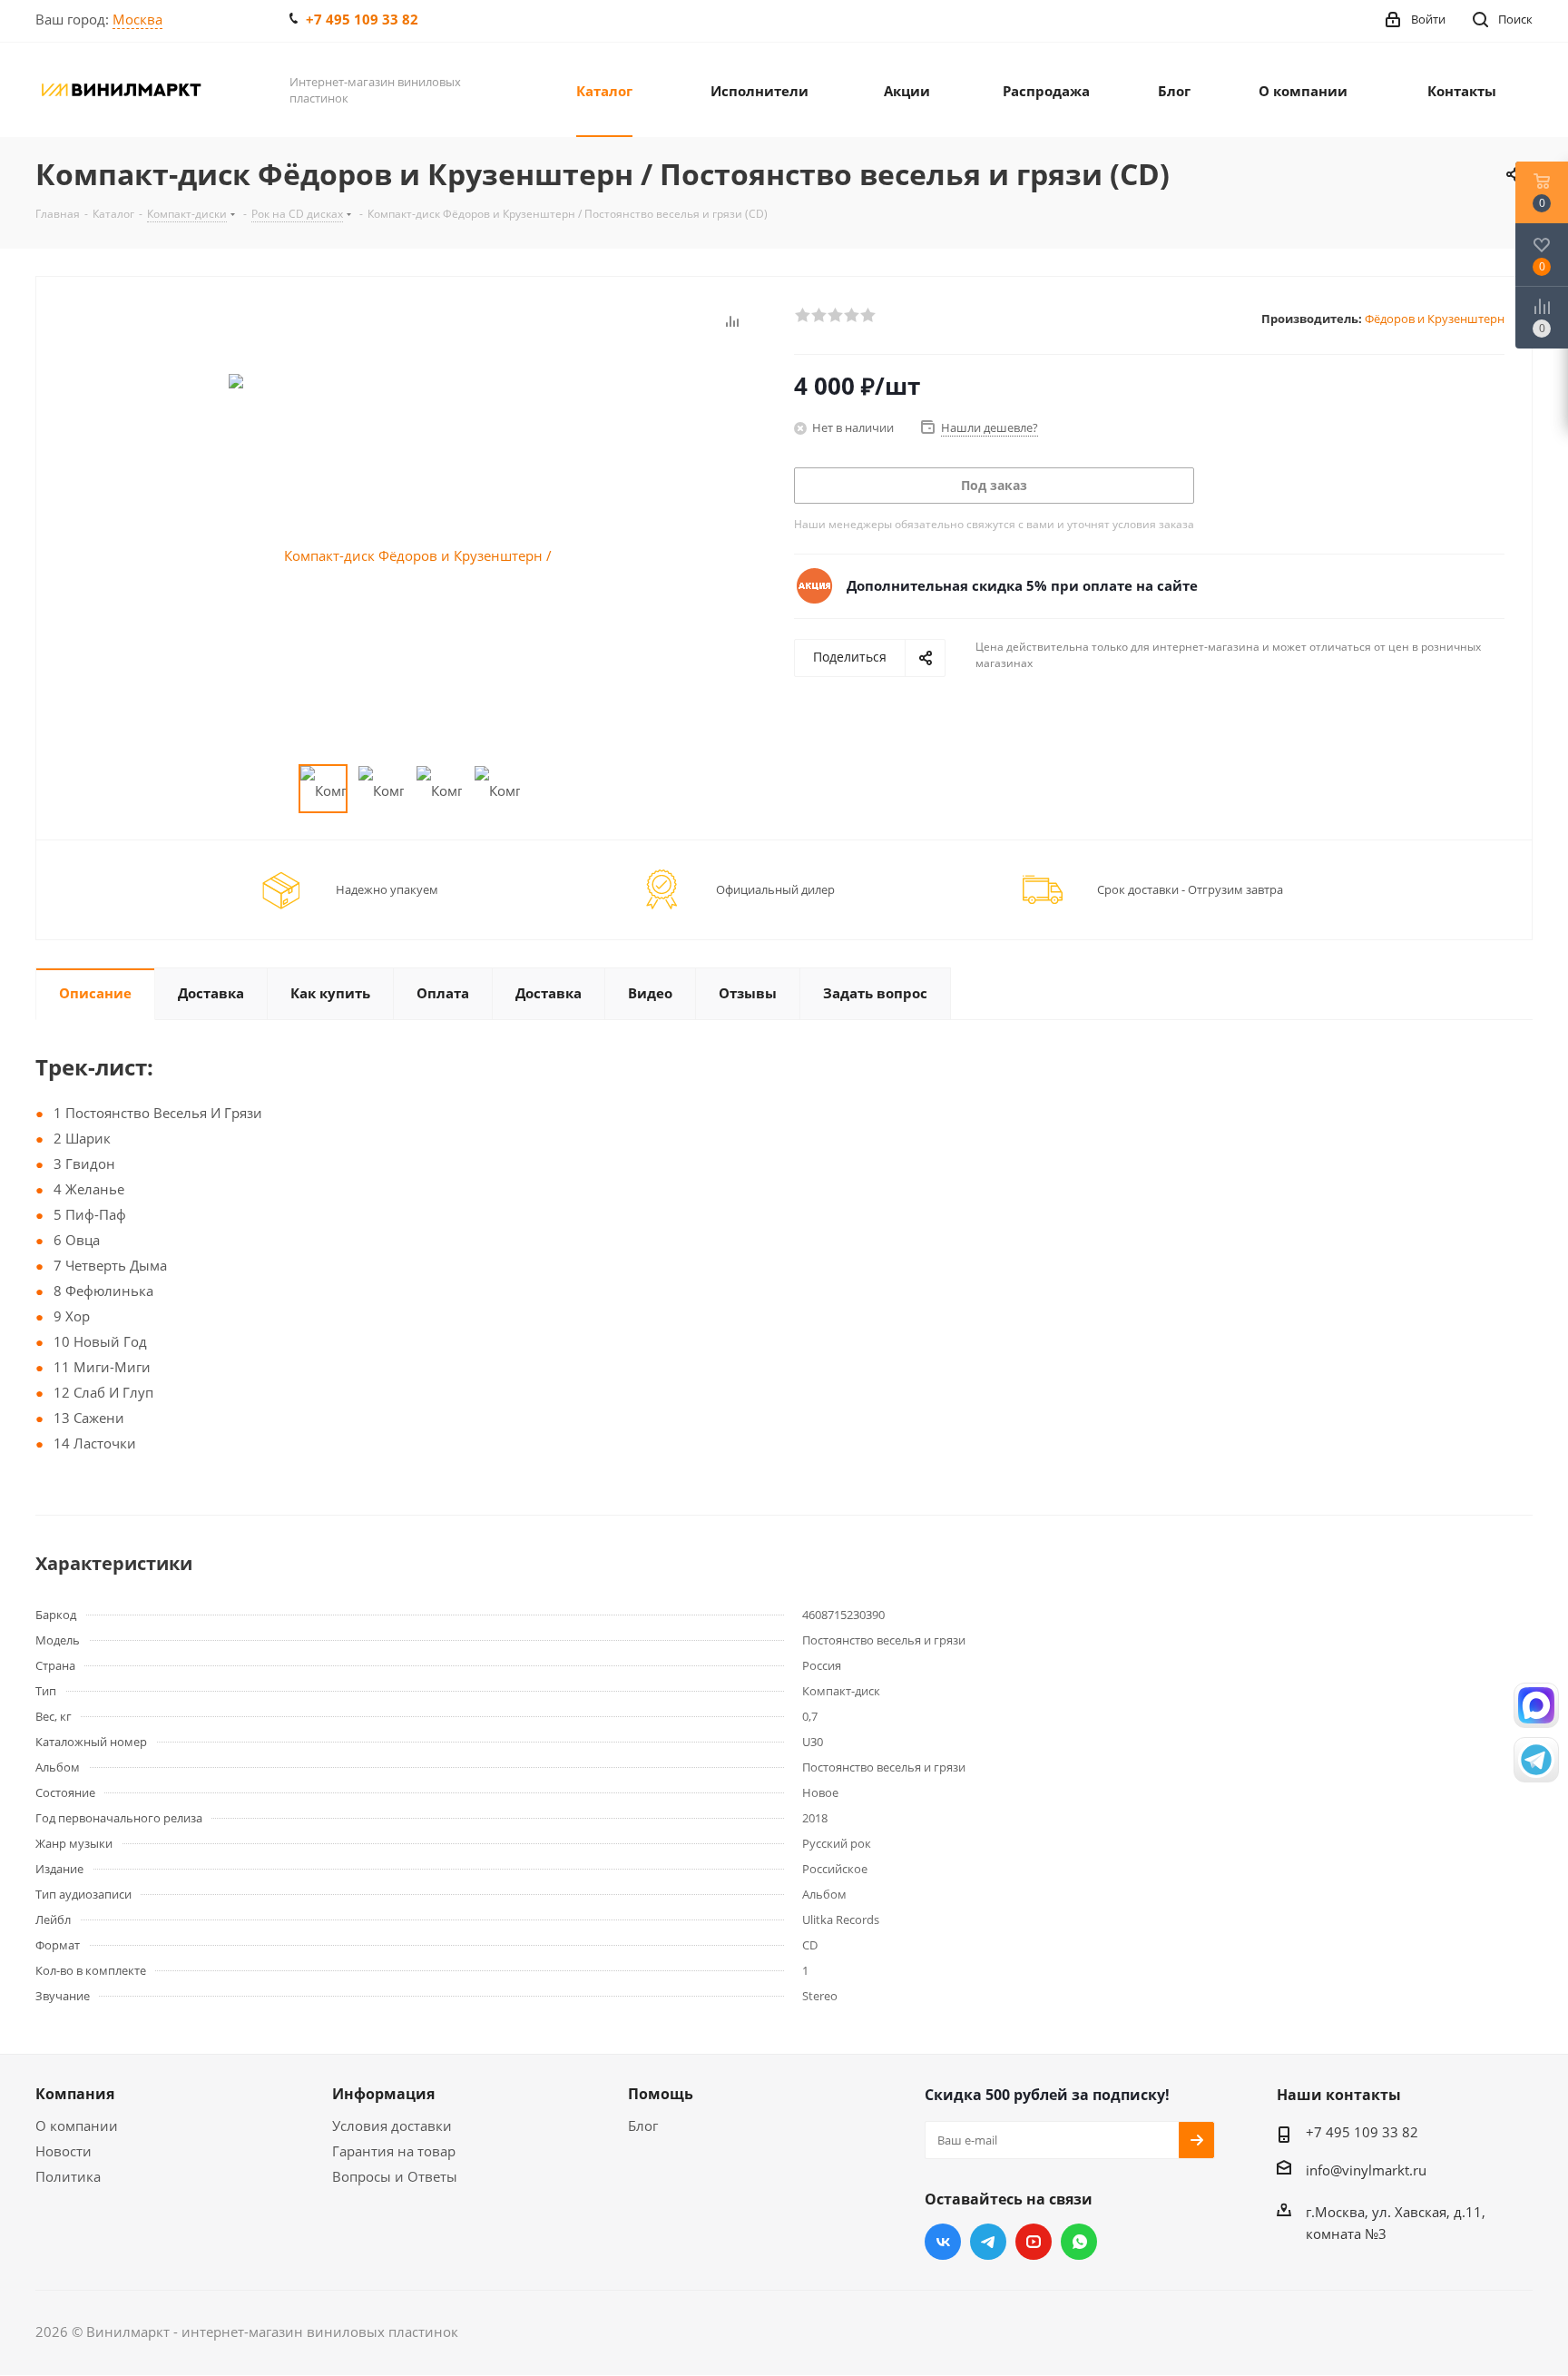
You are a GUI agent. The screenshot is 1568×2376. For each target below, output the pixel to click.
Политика (68, 2176)
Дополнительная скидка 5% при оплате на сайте (1022, 585)
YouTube (1034, 2242)
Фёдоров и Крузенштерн (1435, 319)
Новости (64, 2151)
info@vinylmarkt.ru (1366, 2170)
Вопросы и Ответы (395, 2176)
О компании (77, 2126)
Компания (75, 2094)
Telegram (988, 2242)
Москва (137, 19)
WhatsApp (1079, 2242)
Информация (383, 2094)
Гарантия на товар (394, 2151)
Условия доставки (392, 2126)
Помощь (661, 2094)
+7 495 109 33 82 (362, 19)
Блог (643, 2126)
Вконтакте (943, 2242)
